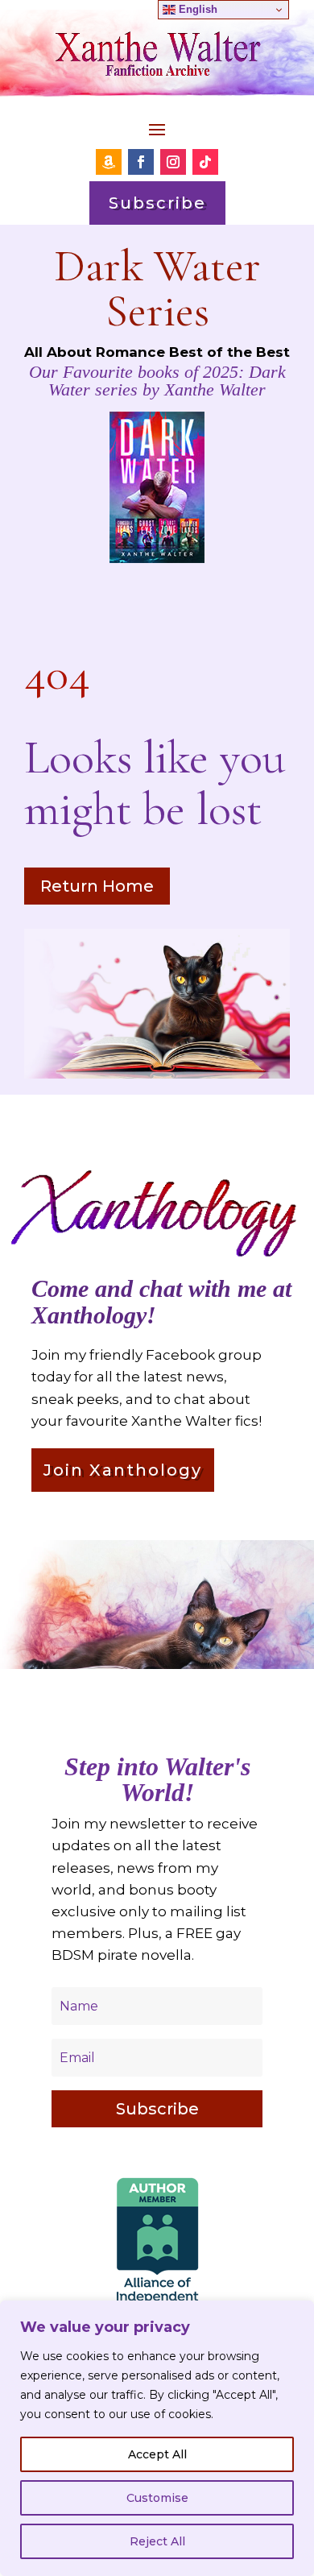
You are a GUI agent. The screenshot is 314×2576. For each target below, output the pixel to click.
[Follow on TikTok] (205, 162)
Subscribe (157, 203)
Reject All (157, 2541)
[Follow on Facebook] (141, 162)
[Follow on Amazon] (109, 162)
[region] (157, 2438)
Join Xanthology (123, 1470)
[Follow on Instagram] (173, 162)
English (196, 9)
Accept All (157, 2454)
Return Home (97, 886)
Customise (157, 2498)
